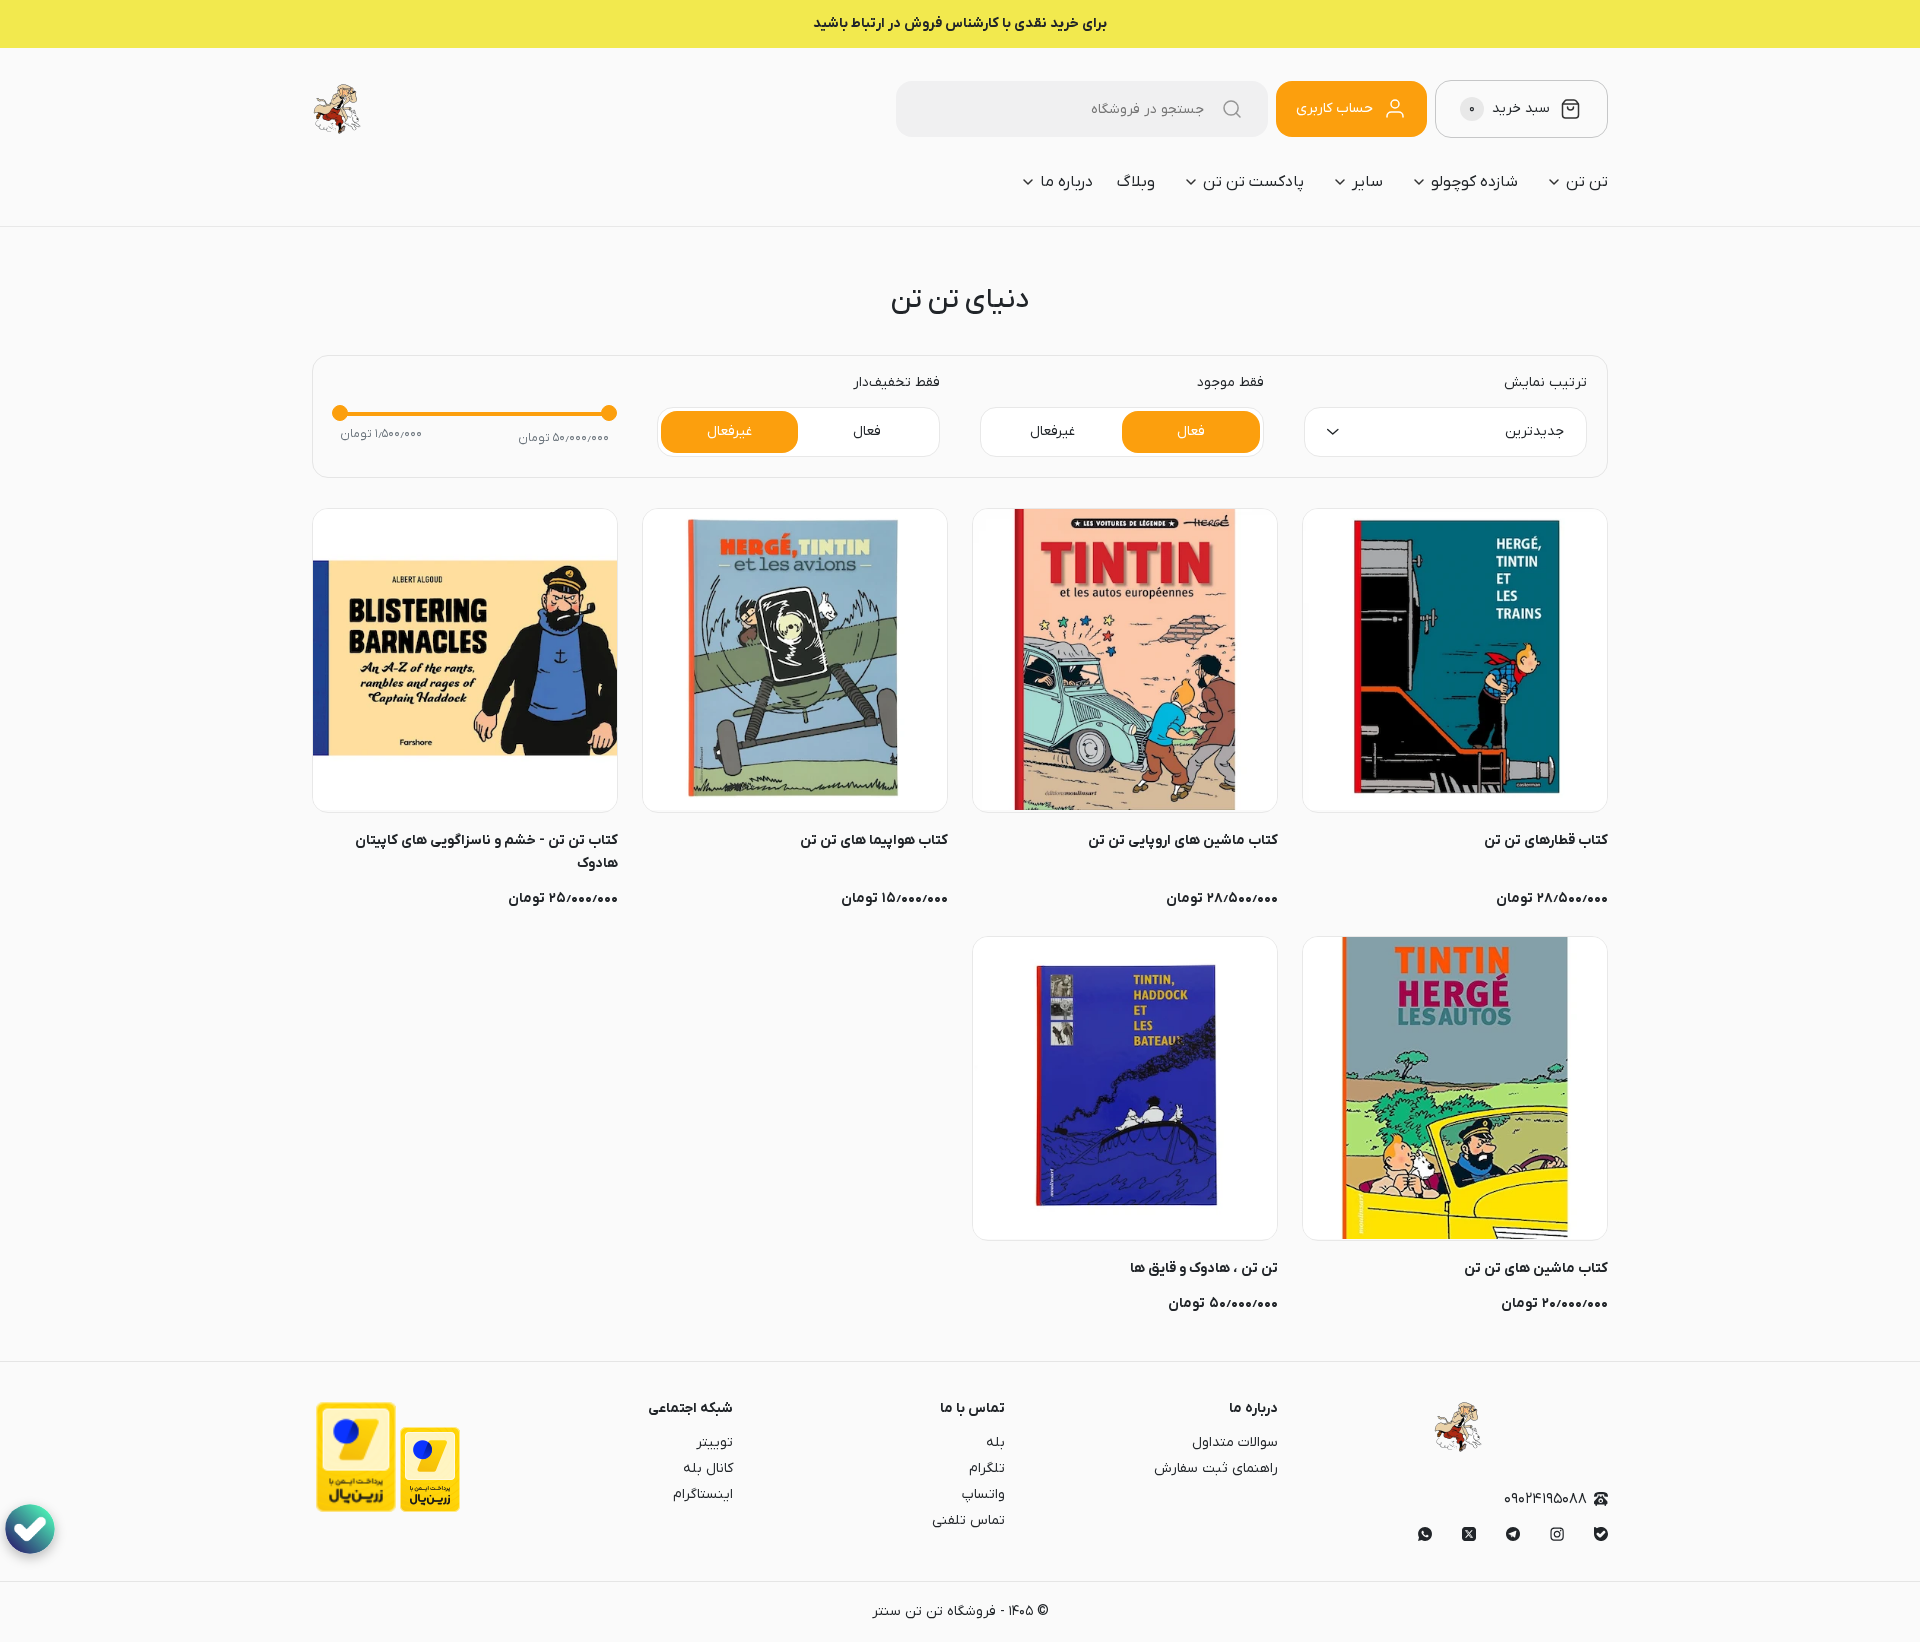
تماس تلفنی (968, 1520)
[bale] (1601, 1534)
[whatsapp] (1425, 1534)
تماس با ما (972, 1408)
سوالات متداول (1235, 1442)
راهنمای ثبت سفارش (1216, 1468)
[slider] (340, 413)
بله (995, 1442)
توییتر (714, 1442)
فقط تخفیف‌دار (896, 383)
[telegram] (1513, 1534)
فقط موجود (1230, 383)
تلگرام (987, 1468)
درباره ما (1253, 1408)
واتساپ (983, 1494)
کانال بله (708, 1468)
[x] (1469, 1534)
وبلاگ (1136, 182)
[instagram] (1557, 1534)
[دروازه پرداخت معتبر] (430, 1508)
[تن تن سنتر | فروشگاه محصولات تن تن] (337, 109)
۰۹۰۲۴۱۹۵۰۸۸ (1545, 1499)
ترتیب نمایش (1545, 383)
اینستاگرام (703, 1494)
